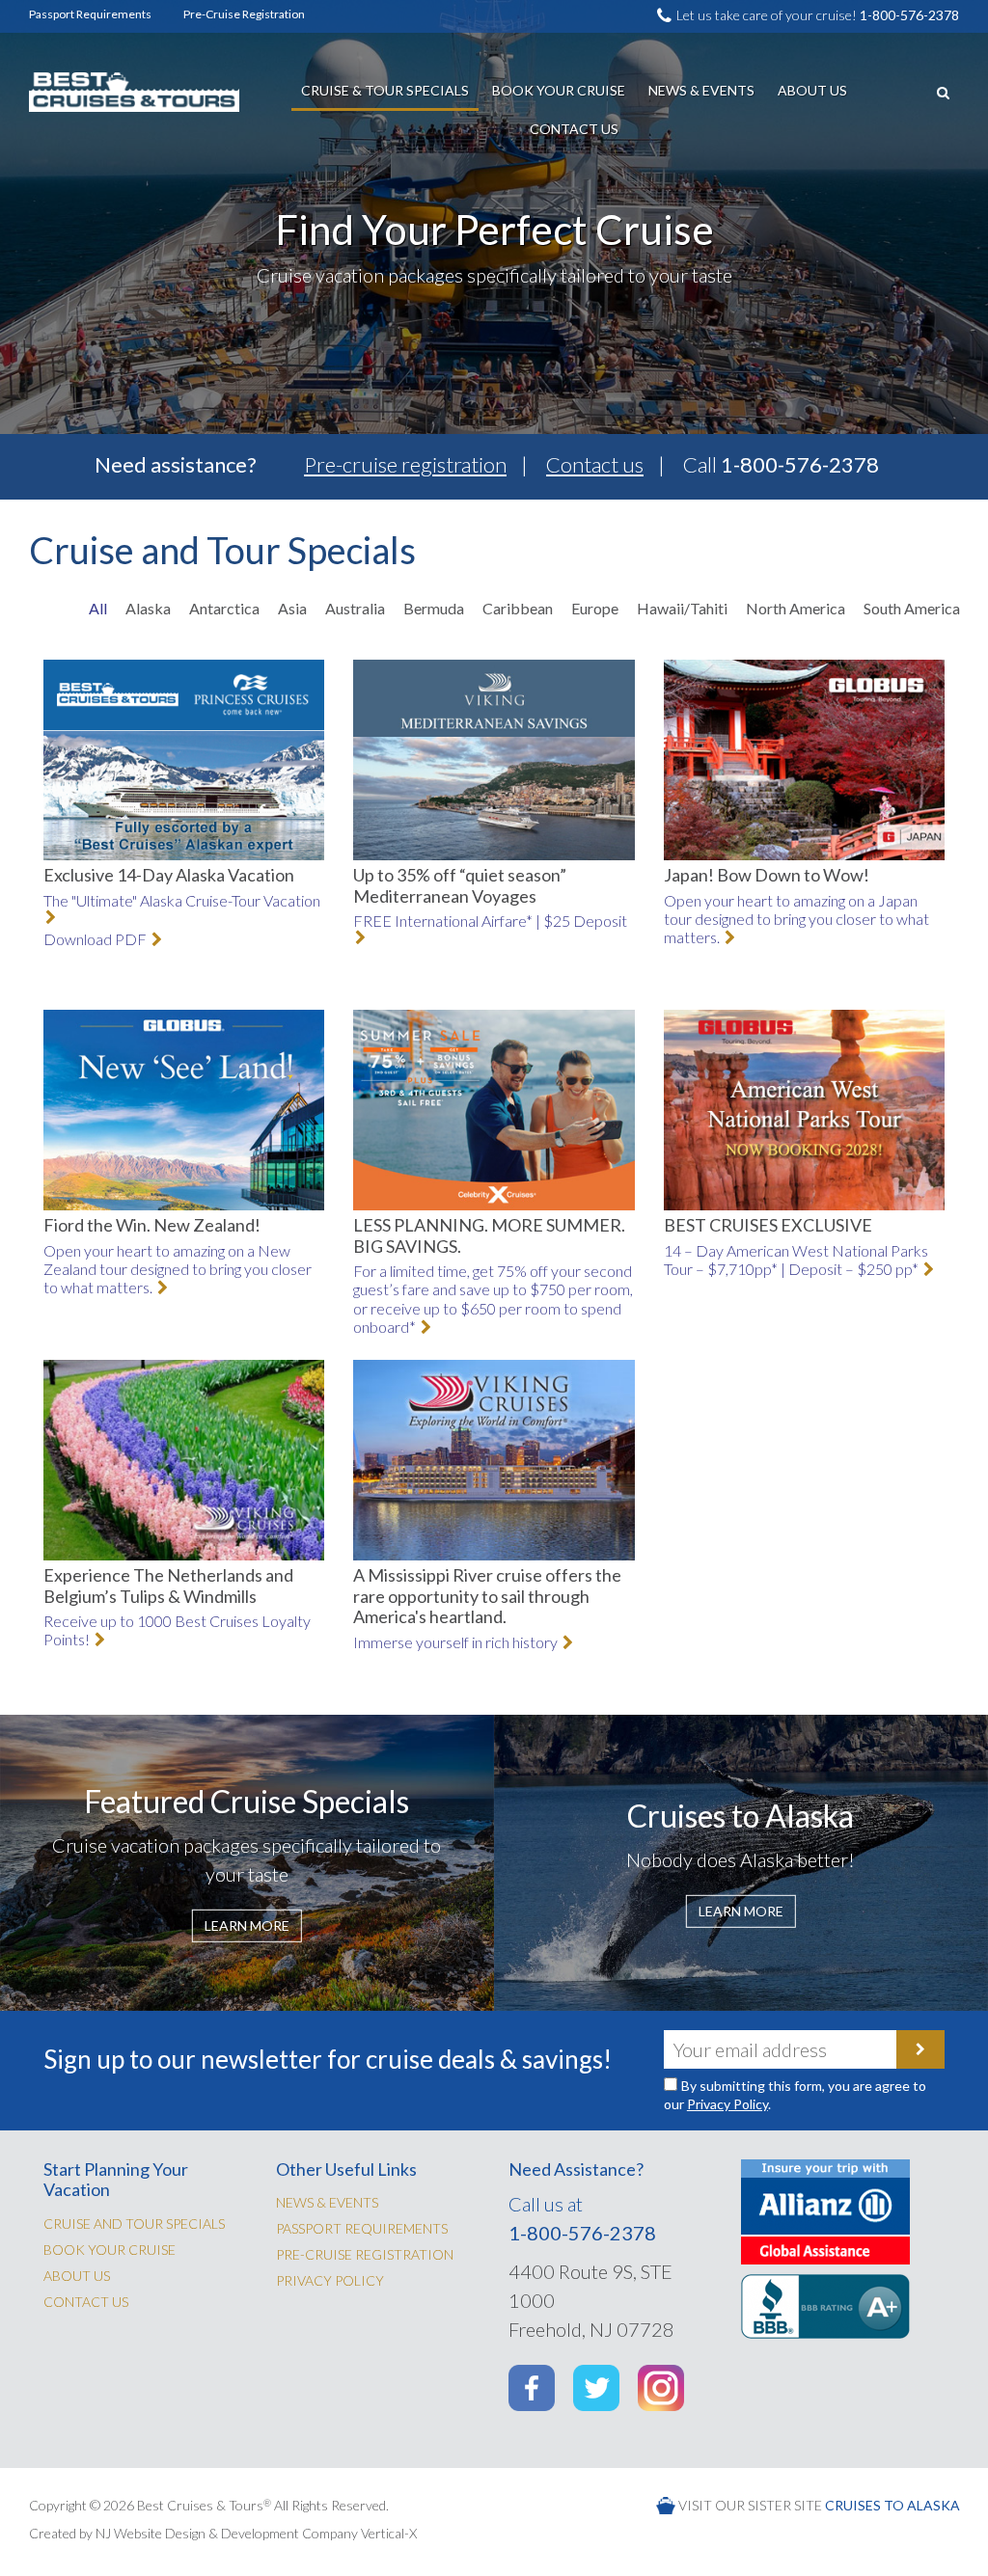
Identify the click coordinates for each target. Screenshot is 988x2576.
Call (781, 464)
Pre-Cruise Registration (244, 14)
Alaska (148, 608)
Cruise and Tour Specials (134, 2223)
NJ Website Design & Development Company (227, 2533)
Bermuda (434, 608)
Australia (355, 608)
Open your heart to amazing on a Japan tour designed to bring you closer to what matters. (796, 919)
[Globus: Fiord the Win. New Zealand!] (184, 1110)
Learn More (247, 1925)
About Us (812, 90)
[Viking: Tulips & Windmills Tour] (184, 1460)
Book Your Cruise (559, 90)
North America (796, 608)
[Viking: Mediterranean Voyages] (494, 760)
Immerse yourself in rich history (457, 1642)
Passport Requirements (90, 14)
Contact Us (574, 129)
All (98, 608)
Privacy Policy (727, 2104)
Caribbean (518, 608)
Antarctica (224, 608)
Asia (292, 608)
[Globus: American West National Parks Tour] (805, 1110)
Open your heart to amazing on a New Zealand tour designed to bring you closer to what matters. (178, 1269)
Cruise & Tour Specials (385, 90)
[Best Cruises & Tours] (135, 92)
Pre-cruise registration (405, 464)
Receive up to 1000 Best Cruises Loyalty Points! (177, 1630)
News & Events (701, 90)
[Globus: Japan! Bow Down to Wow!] (805, 760)
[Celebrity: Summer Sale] (494, 1110)
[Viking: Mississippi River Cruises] (494, 1460)
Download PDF (96, 939)
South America (912, 608)
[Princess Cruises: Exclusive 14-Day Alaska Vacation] (184, 760)
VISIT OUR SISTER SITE (818, 2505)
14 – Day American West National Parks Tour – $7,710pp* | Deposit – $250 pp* (796, 1260)
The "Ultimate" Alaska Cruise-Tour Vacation (182, 900)
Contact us (595, 464)
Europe (595, 608)
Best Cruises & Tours (204, 2505)
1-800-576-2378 (909, 15)
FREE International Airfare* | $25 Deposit (490, 921)
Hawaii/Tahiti (682, 608)
